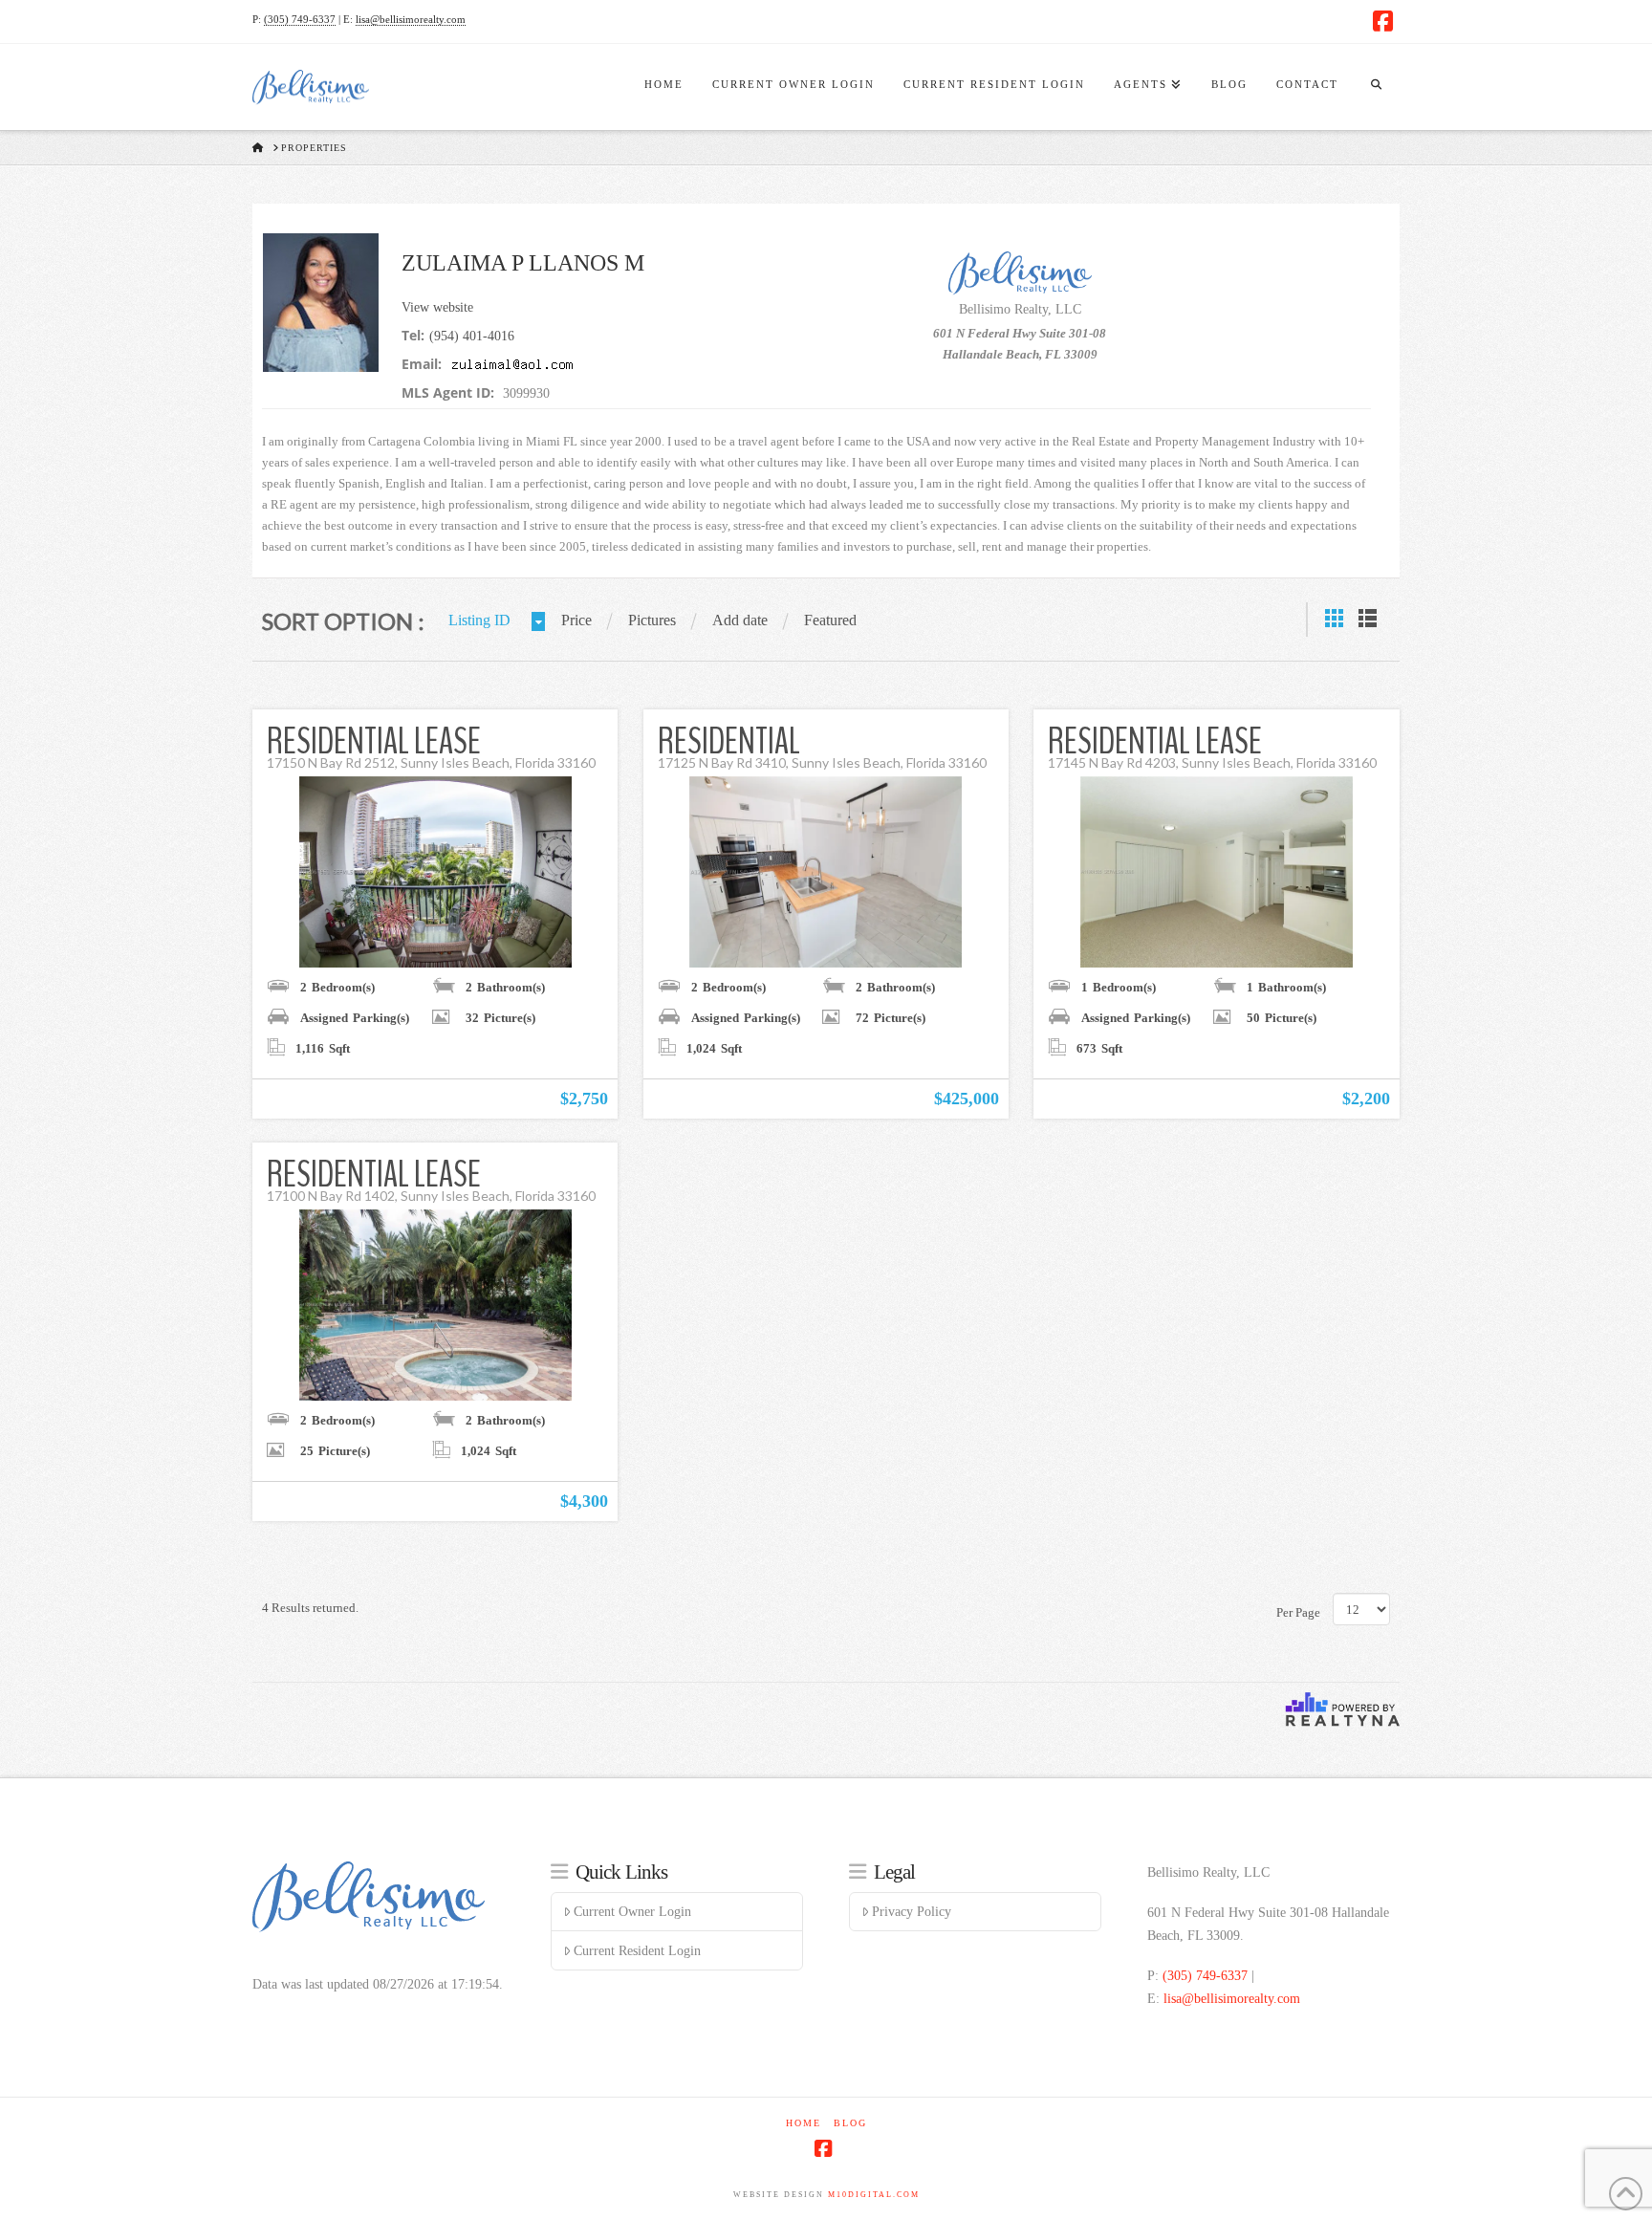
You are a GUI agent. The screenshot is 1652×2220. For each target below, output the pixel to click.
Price (576, 620)
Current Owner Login (632, 1912)
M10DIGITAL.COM (874, 2195)
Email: (422, 364)
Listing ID (479, 620)
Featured (830, 620)
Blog (850, 2123)
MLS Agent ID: (448, 392)
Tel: (413, 335)
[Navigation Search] (1376, 87)
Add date (740, 620)
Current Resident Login (637, 1951)
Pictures (652, 620)
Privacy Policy (912, 1912)
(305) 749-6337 (300, 19)
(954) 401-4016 (472, 336)
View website (437, 307)
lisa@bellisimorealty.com (411, 19)
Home (804, 2123)
